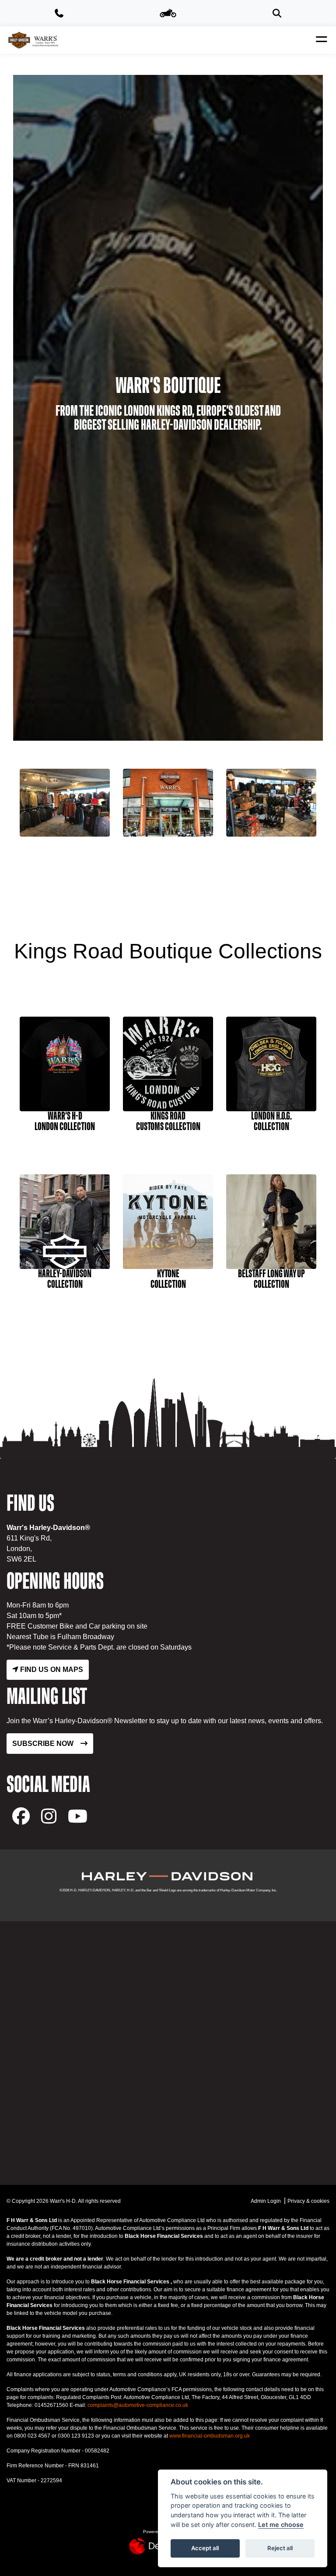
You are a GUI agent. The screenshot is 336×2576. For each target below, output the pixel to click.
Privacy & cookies (308, 2201)
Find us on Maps (51, 1670)
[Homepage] (33, 40)
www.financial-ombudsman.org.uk (210, 2436)
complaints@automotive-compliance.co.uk (138, 2405)
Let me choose (281, 2525)
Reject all (280, 2548)
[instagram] (49, 1816)
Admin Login (266, 2201)
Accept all (205, 2548)
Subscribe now (43, 1744)
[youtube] (78, 1816)
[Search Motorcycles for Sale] (277, 13)
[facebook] (21, 1816)
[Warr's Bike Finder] (168, 13)
